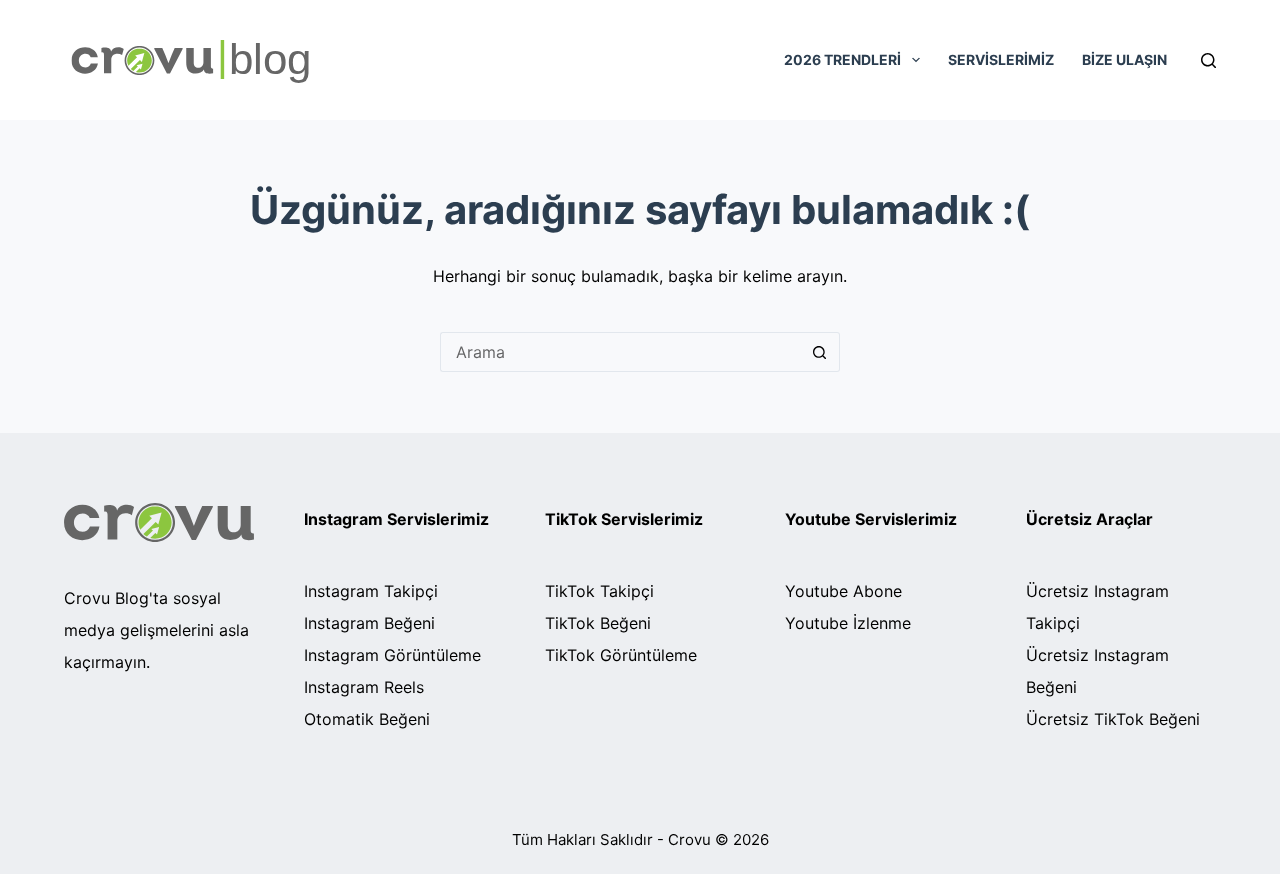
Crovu (689, 839)
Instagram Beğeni (369, 623)
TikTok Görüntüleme (621, 655)
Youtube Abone (843, 591)
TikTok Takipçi (599, 591)
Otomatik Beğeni (367, 719)
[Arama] (1208, 60)
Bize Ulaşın (1124, 59)
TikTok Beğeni (598, 623)
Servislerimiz (1001, 59)
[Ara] (820, 352)
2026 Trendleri (842, 59)
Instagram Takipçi (371, 591)
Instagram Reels (364, 687)
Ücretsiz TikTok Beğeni (1113, 719)
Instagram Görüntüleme (392, 655)
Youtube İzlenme (848, 623)
